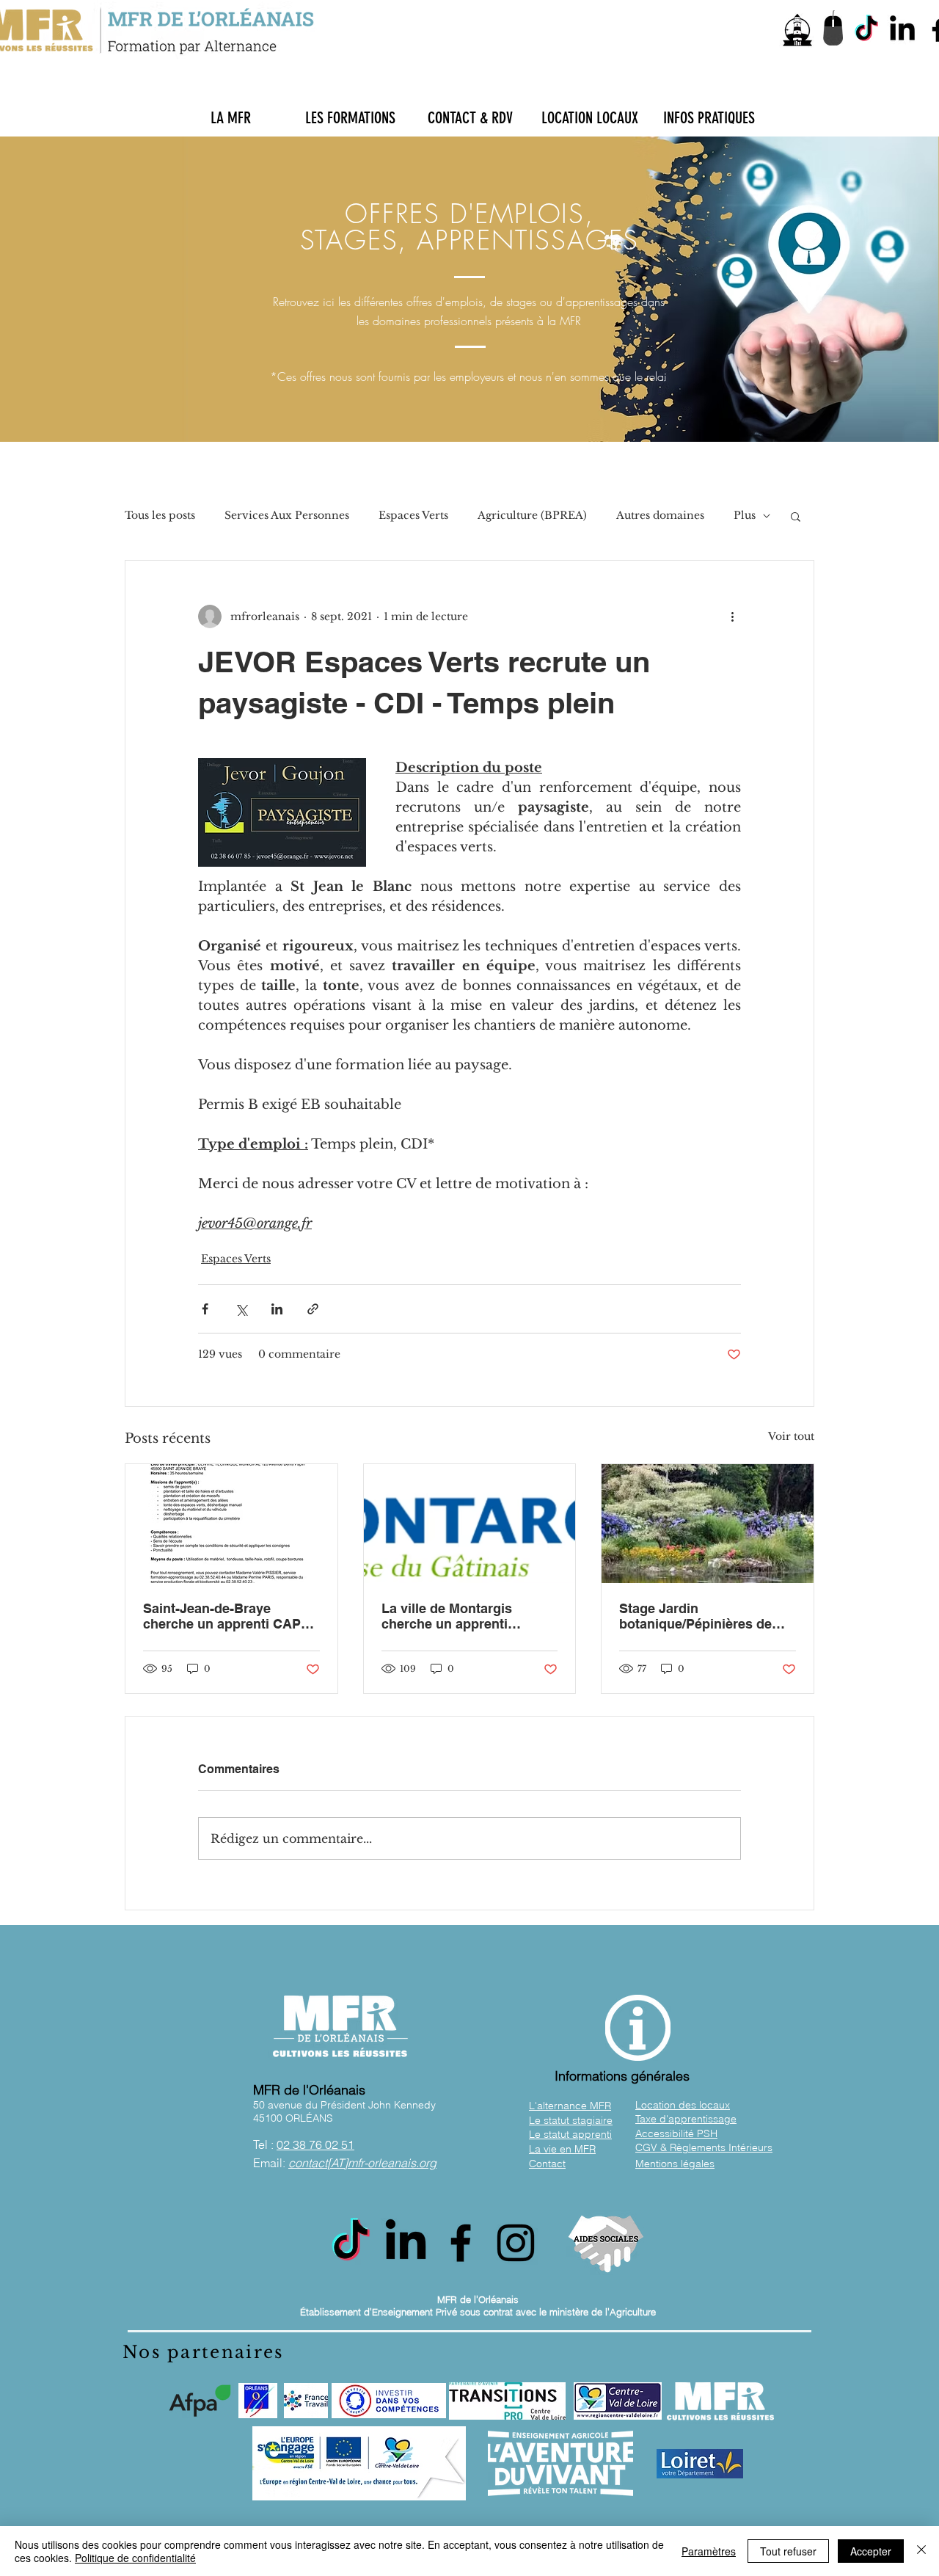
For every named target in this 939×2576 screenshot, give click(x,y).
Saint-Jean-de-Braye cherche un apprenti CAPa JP (226, 1616)
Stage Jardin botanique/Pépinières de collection (695, 1616)
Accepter (871, 2551)
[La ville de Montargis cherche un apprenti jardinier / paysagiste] (470, 1524)
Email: (345, 2163)
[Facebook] (461, 2243)
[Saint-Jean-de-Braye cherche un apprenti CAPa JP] (231, 1524)
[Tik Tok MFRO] (866, 30)
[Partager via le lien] (313, 1309)
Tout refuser (788, 2551)
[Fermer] (921, 2551)
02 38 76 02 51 (315, 2144)
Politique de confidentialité (135, 2558)
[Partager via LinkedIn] (277, 1309)
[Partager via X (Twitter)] (241, 1309)
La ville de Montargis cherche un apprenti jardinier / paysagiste (447, 1616)
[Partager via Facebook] (205, 1309)
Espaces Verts (413, 515)
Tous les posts (160, 515)
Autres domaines (660, 515)
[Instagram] (516, 2243)
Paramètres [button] (709, 2551)
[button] (231, 118)
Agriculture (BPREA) (532, 515)
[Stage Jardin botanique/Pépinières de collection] (708, 1524)
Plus (745, 515)
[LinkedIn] (902, 30)
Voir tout (791, 1436)
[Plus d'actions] (732, 616)
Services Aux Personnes (287, 515)
